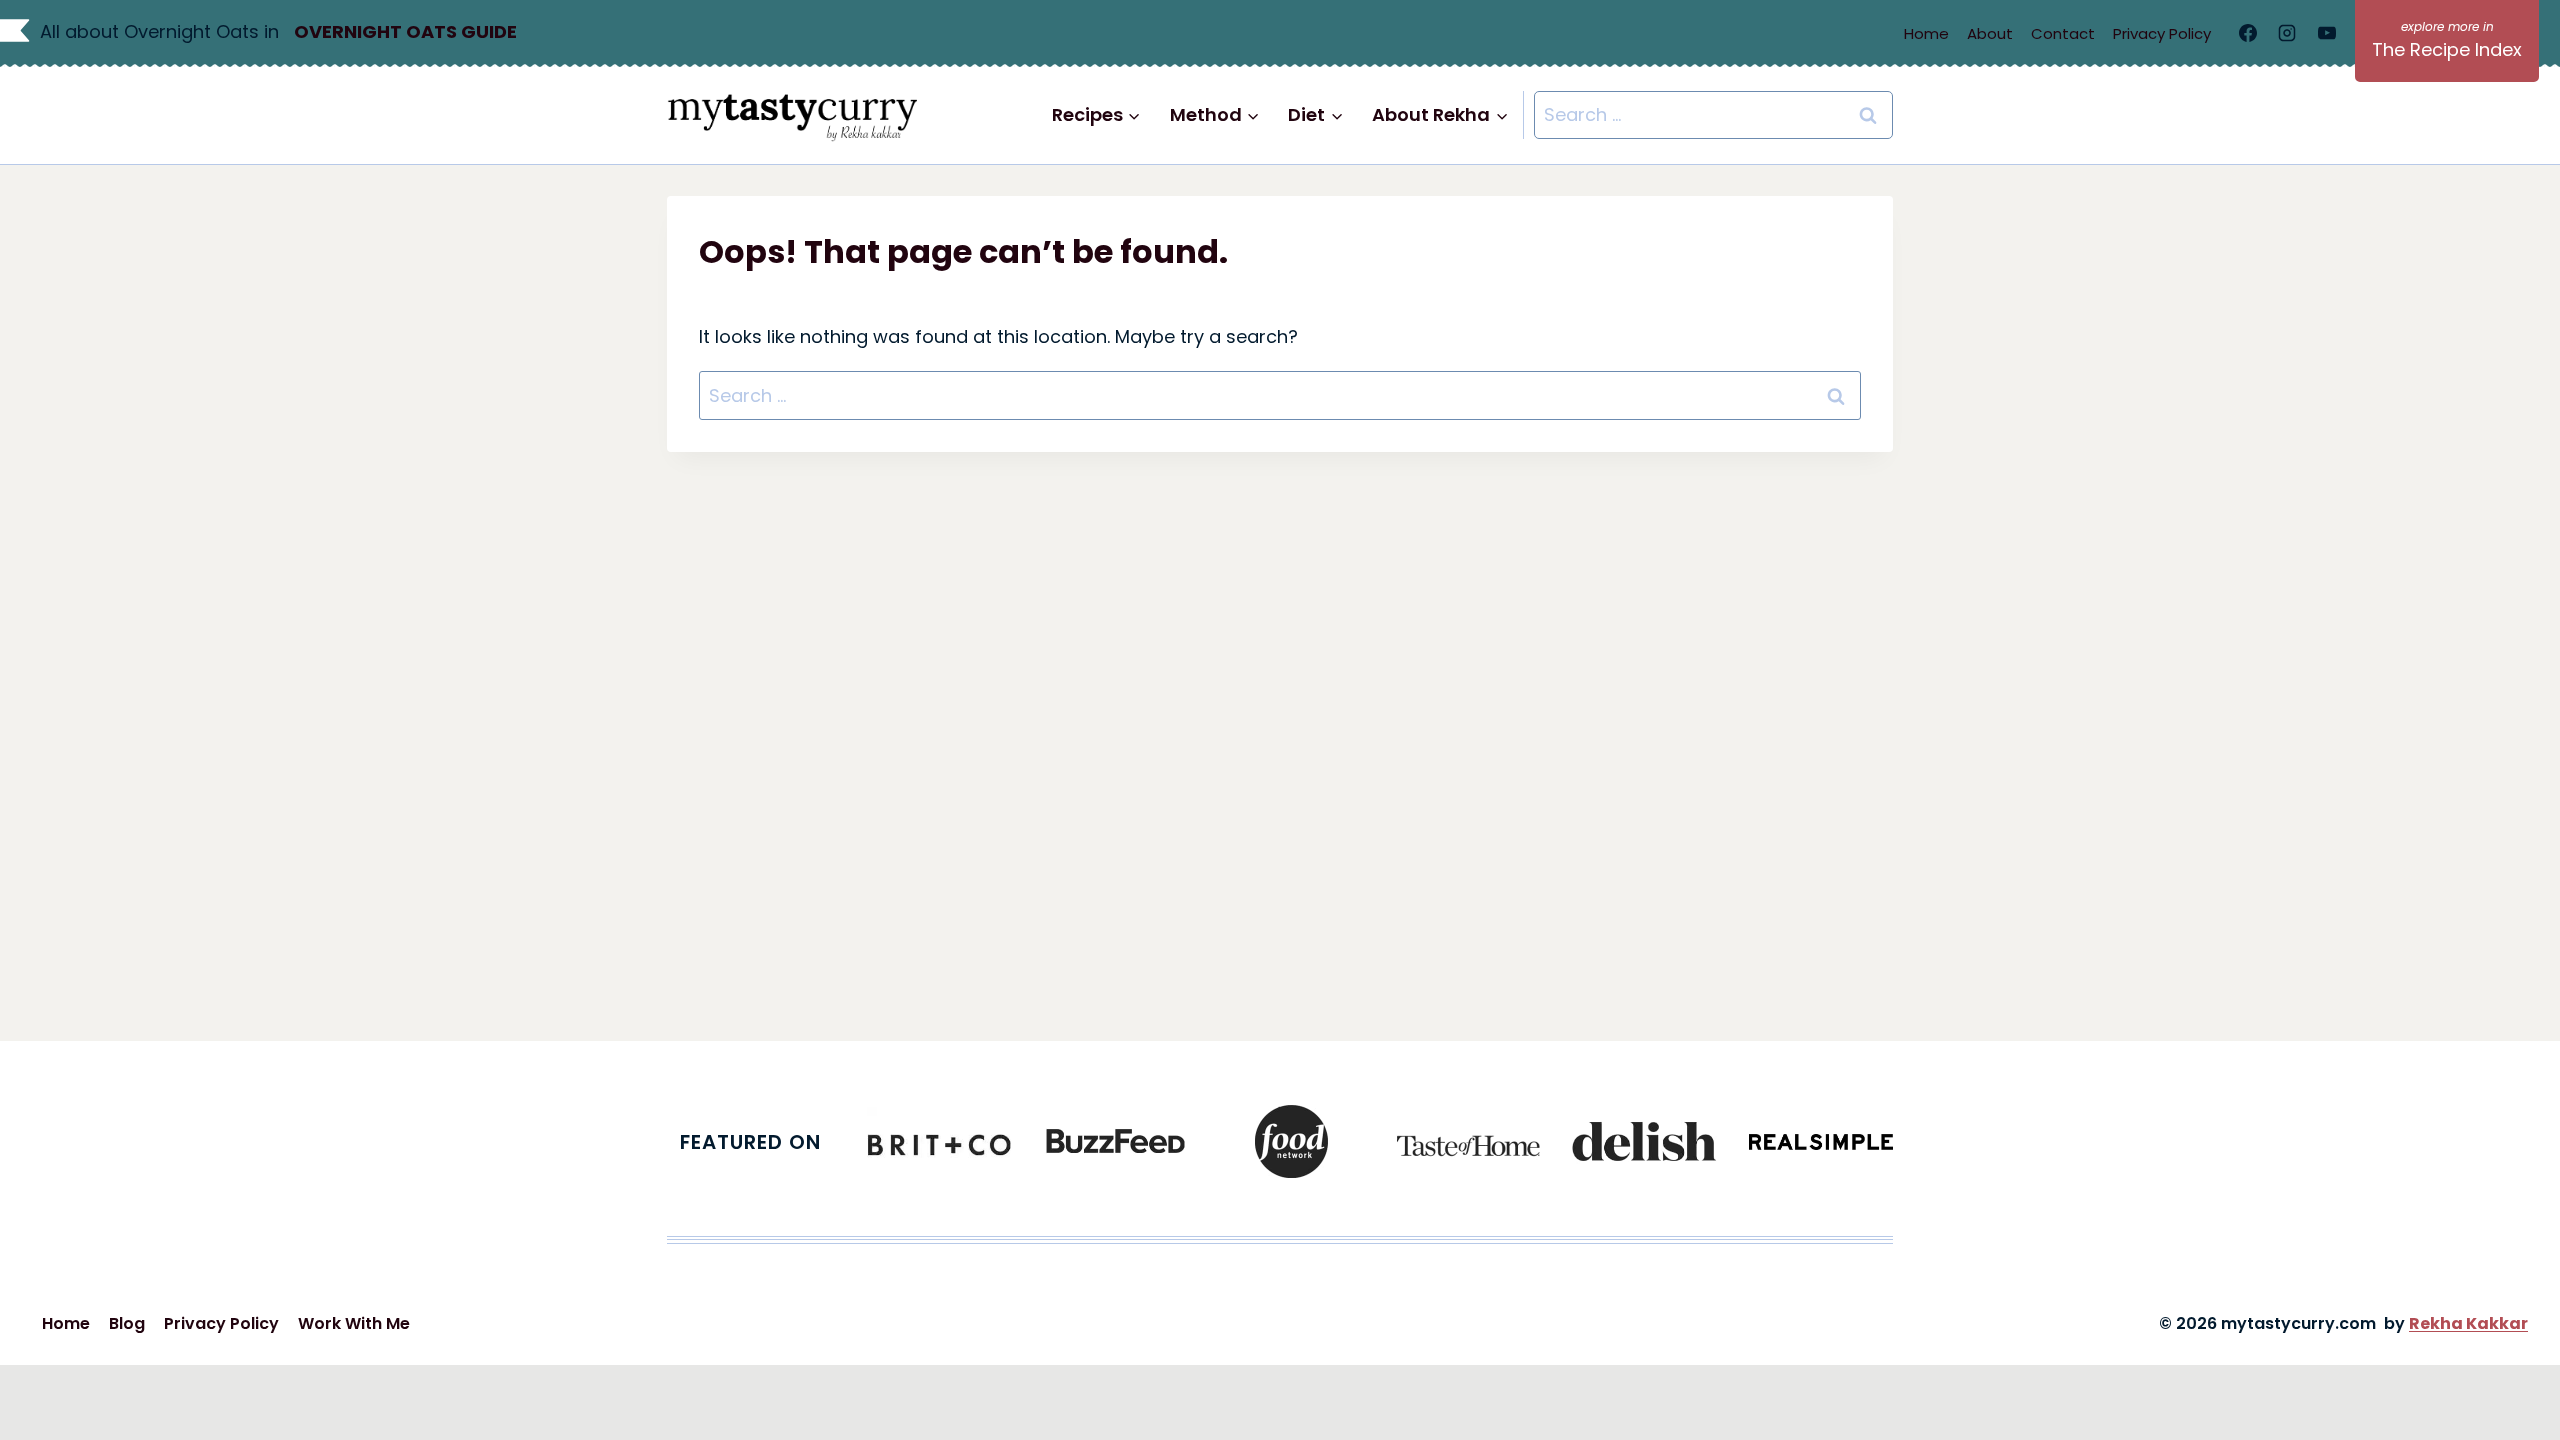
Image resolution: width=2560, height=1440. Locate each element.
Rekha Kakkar (2468, 1323)
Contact (2063, 33)
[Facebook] (2248, 33)
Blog (127, 1323)
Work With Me (354, 1323)
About (1990, 33)
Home (1926, 33)
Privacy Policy (2162, 33)
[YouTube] (2327, 33)
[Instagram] (2287, 33)
